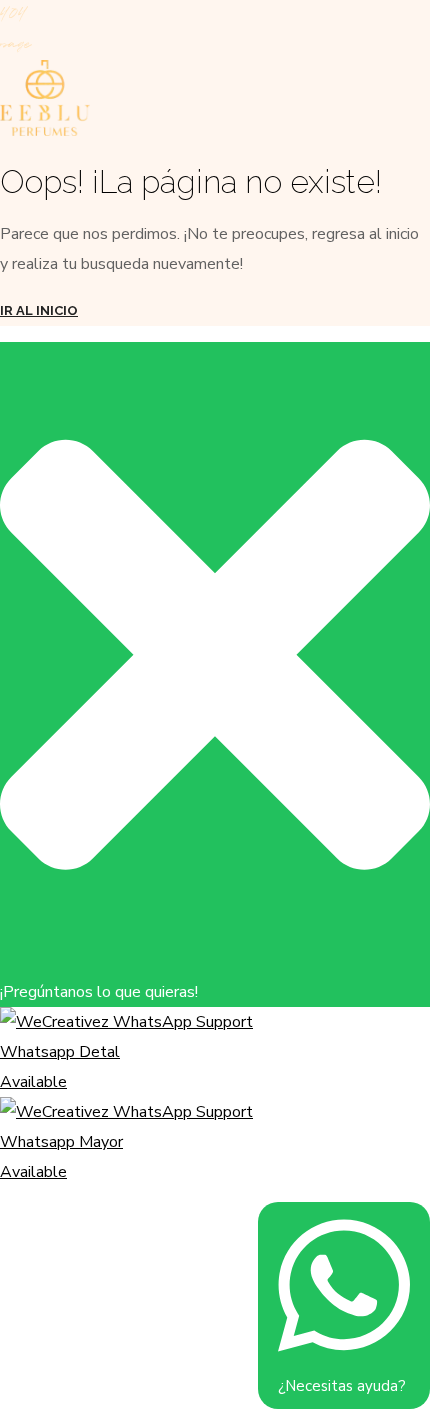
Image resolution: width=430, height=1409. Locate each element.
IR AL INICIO (39, 310)
